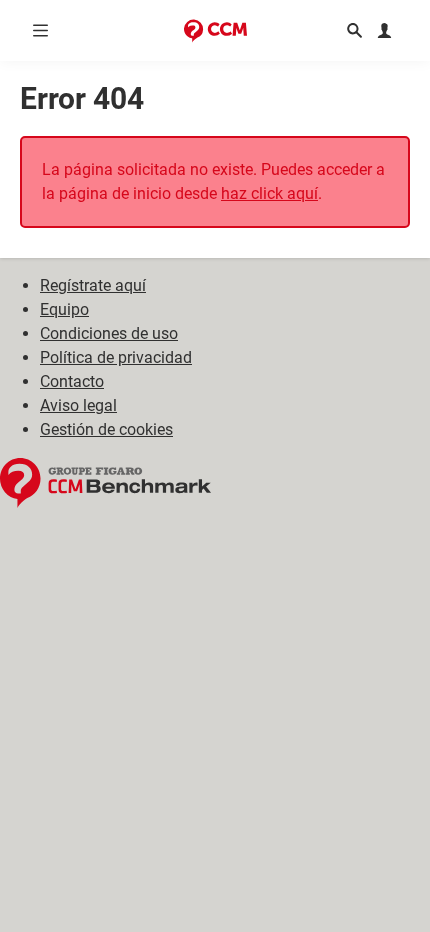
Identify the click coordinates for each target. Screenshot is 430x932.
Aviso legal (78, 405)
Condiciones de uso (109, 333)
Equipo (64, 309)
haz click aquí (269, 193)
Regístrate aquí (93, 285)
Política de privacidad (116, 357)
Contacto (72, 381)
